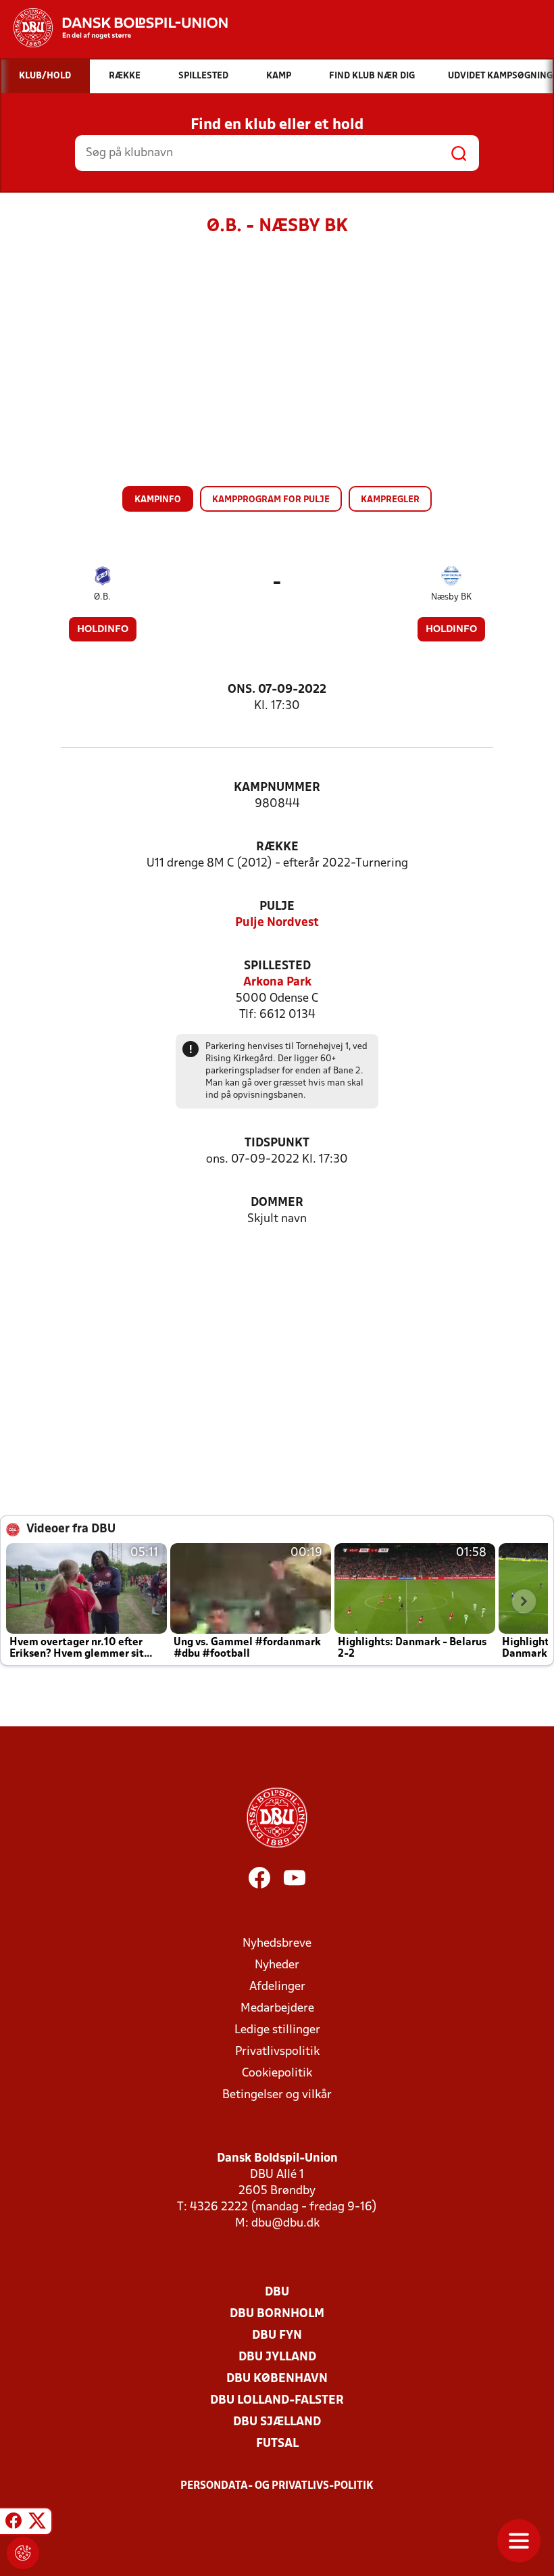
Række (277, 847)
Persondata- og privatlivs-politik (277, 2486)
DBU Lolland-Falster (277, 2401)
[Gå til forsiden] (114, 28)
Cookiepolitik (277, 2073)
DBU (277, 2292)
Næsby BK (451, 597)
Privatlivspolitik (277, 2052)
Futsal (277, 2444)
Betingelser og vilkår (277, 2095)
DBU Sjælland (277, 2422)
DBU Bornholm (277, 2314)
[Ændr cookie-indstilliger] (23, 2553)
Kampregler (390, 500)
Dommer (277, 1203)
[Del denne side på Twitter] (37, 2523)
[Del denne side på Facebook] (14, 2523)
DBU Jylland (277, 2357)
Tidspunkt (277, 1143)
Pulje (277, 907)
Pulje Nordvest (277, 923)
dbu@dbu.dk (285, 2223)
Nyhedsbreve (277, 1944)
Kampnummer (277, 788)
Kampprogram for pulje (271, 500)
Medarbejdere (277, 2009)
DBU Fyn (277, 2336)
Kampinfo (158, 500)
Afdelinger (277, 1987)
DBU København (277, 2379)
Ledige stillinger (277, 2030)
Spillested (277, 966)
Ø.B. (102, 597)
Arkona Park (277, 982)
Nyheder (277, 1965)
